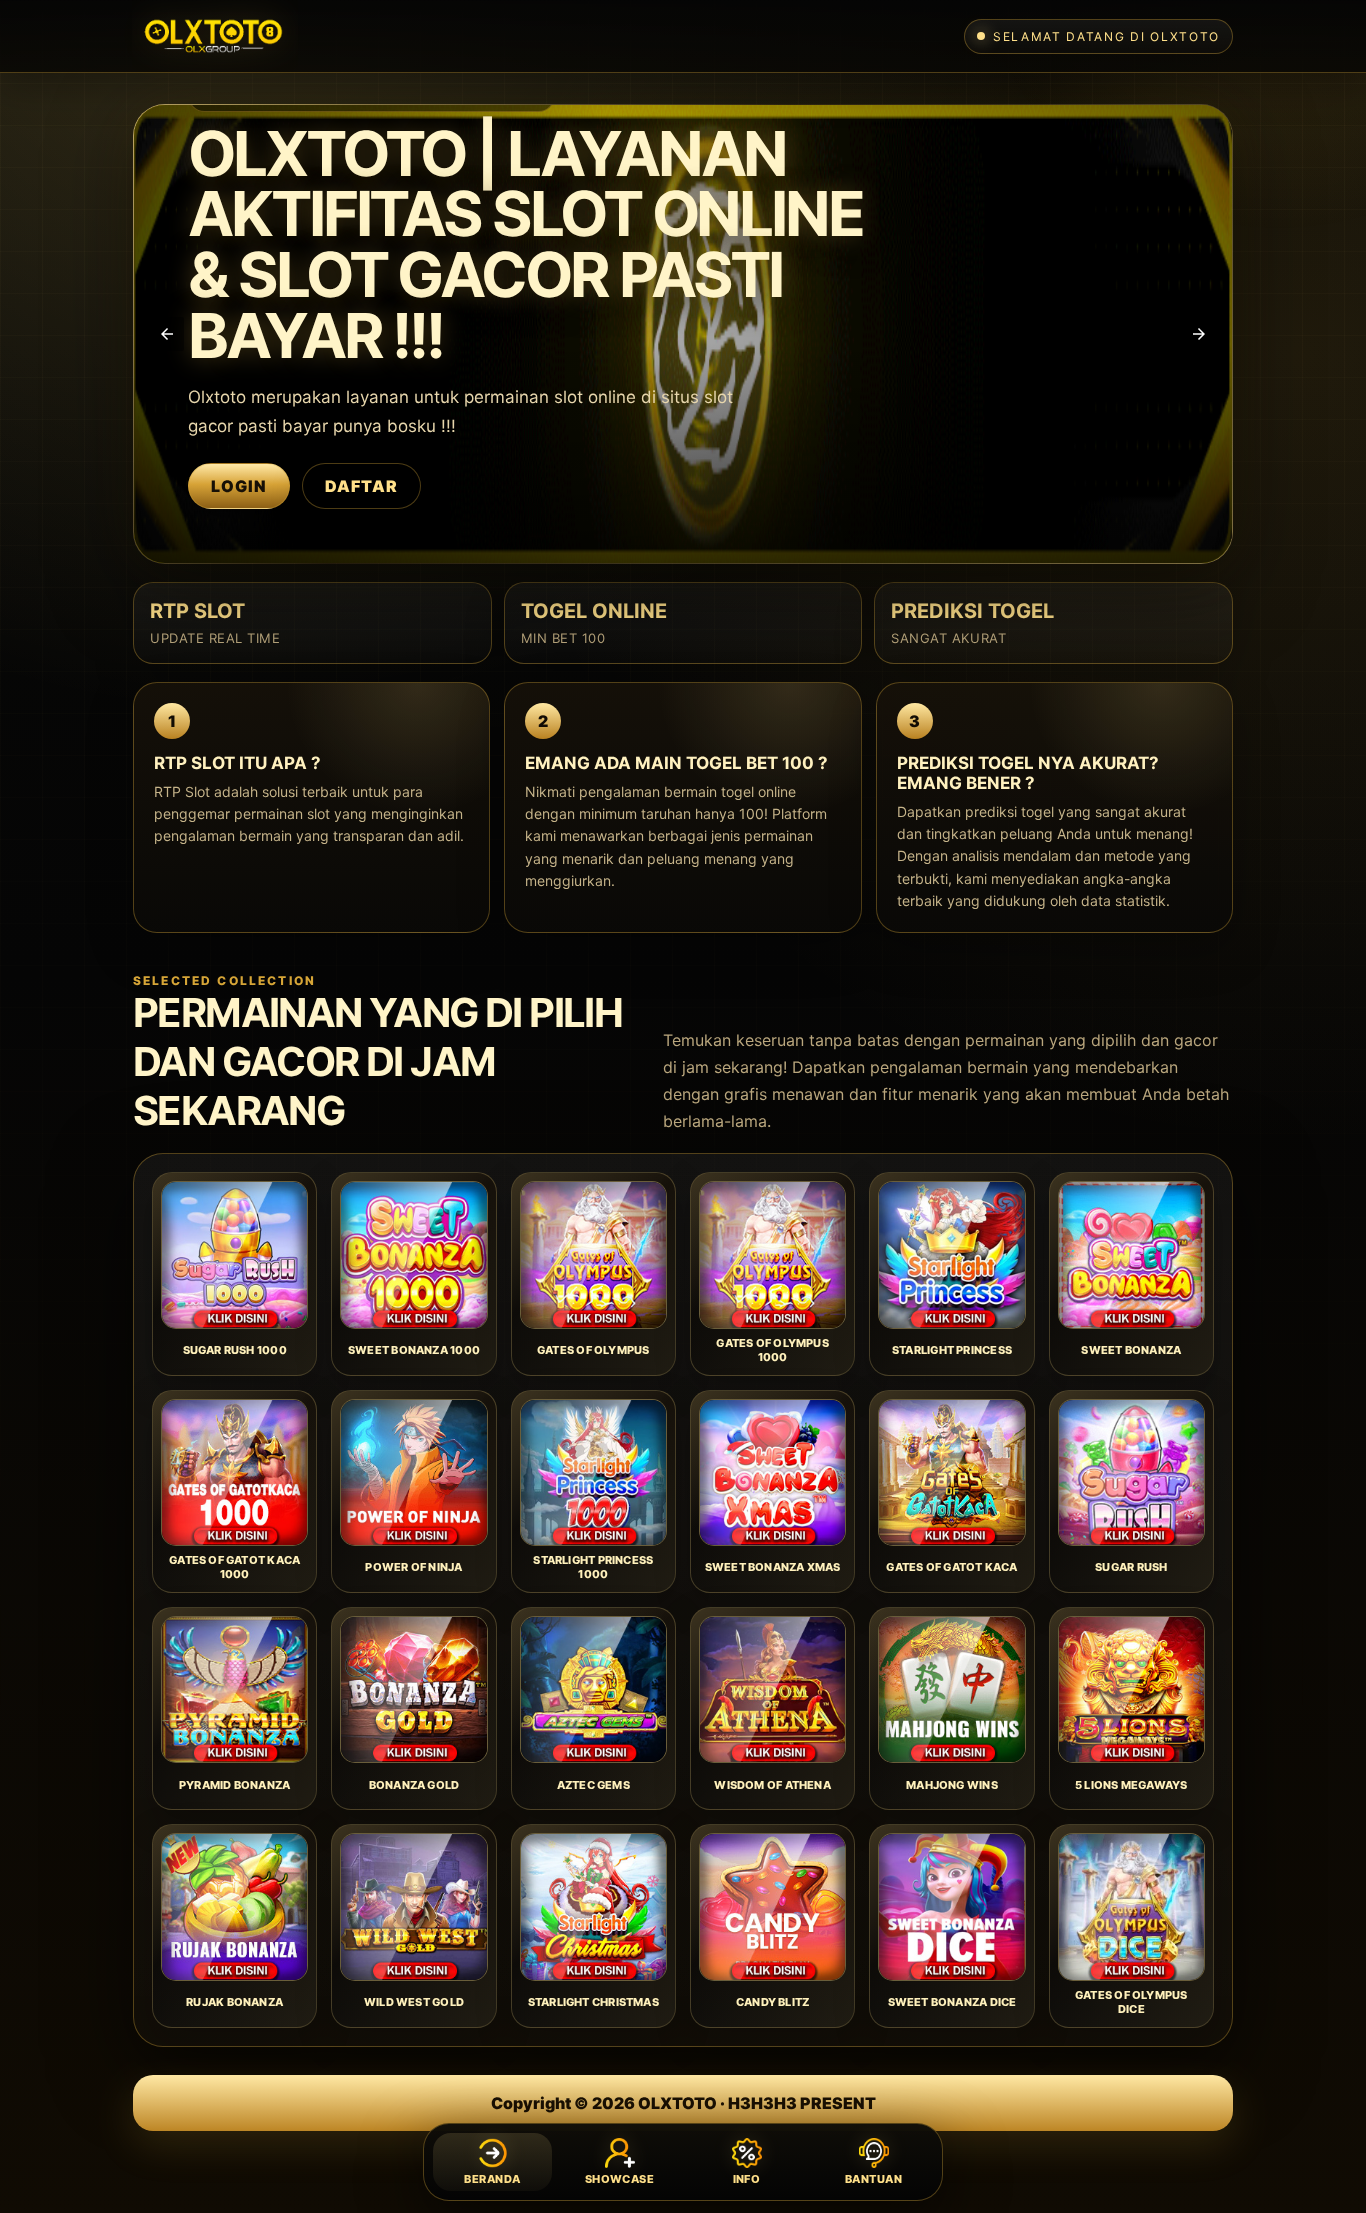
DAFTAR (361, 486)
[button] (167, 334)
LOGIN (239, 486)
